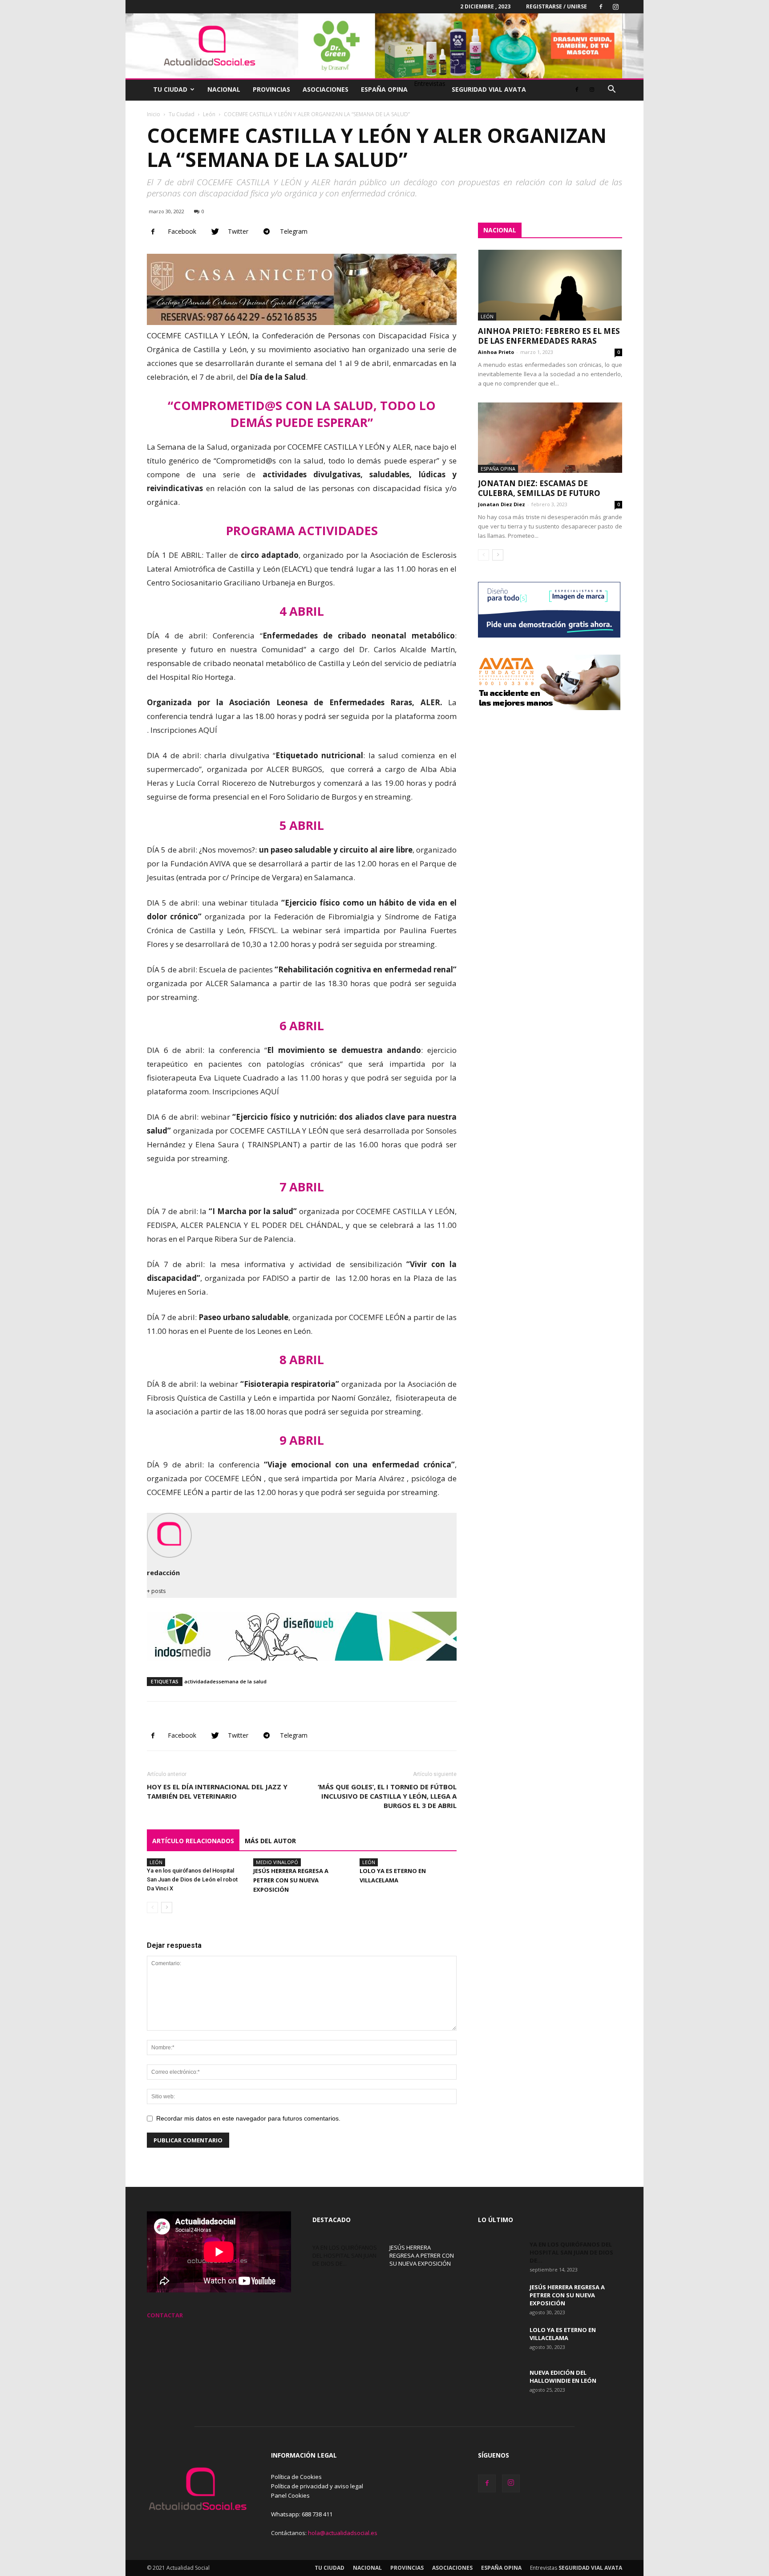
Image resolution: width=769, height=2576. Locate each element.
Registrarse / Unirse (557, 6)
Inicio (154, 114)
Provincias (271, 89)
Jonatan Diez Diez (502, 504)
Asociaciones (326, 89)
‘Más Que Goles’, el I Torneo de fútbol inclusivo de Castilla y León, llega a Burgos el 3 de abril (387, 1796)
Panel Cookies (290, 2495)
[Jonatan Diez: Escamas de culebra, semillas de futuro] (550, 438)
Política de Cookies (296, 2477)
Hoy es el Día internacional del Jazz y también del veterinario (217, 1791)
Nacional (224, 89)
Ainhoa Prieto (496, 352)
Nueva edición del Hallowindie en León (563, 2377)
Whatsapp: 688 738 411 (302, 2514)
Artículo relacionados (193, 1841)
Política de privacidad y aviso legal (317, 2486)
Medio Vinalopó (277, 1862)
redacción (163, 1572)
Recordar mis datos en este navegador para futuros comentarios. (248, 2118)
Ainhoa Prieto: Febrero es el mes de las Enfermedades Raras (549, 336)
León (209, 114)
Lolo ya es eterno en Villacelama (563, 2334)
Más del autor (270, 1841)
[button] (611, 90)
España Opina (384, 89)
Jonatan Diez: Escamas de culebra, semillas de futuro (539, 488)
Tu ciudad (170, 89)
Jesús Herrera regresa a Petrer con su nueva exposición (291, 1880)
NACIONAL (500, 230)
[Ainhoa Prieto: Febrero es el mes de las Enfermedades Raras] (550, 285)
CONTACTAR (165, 2315)
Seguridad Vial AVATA (489, 89)
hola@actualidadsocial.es (343, 2533)
